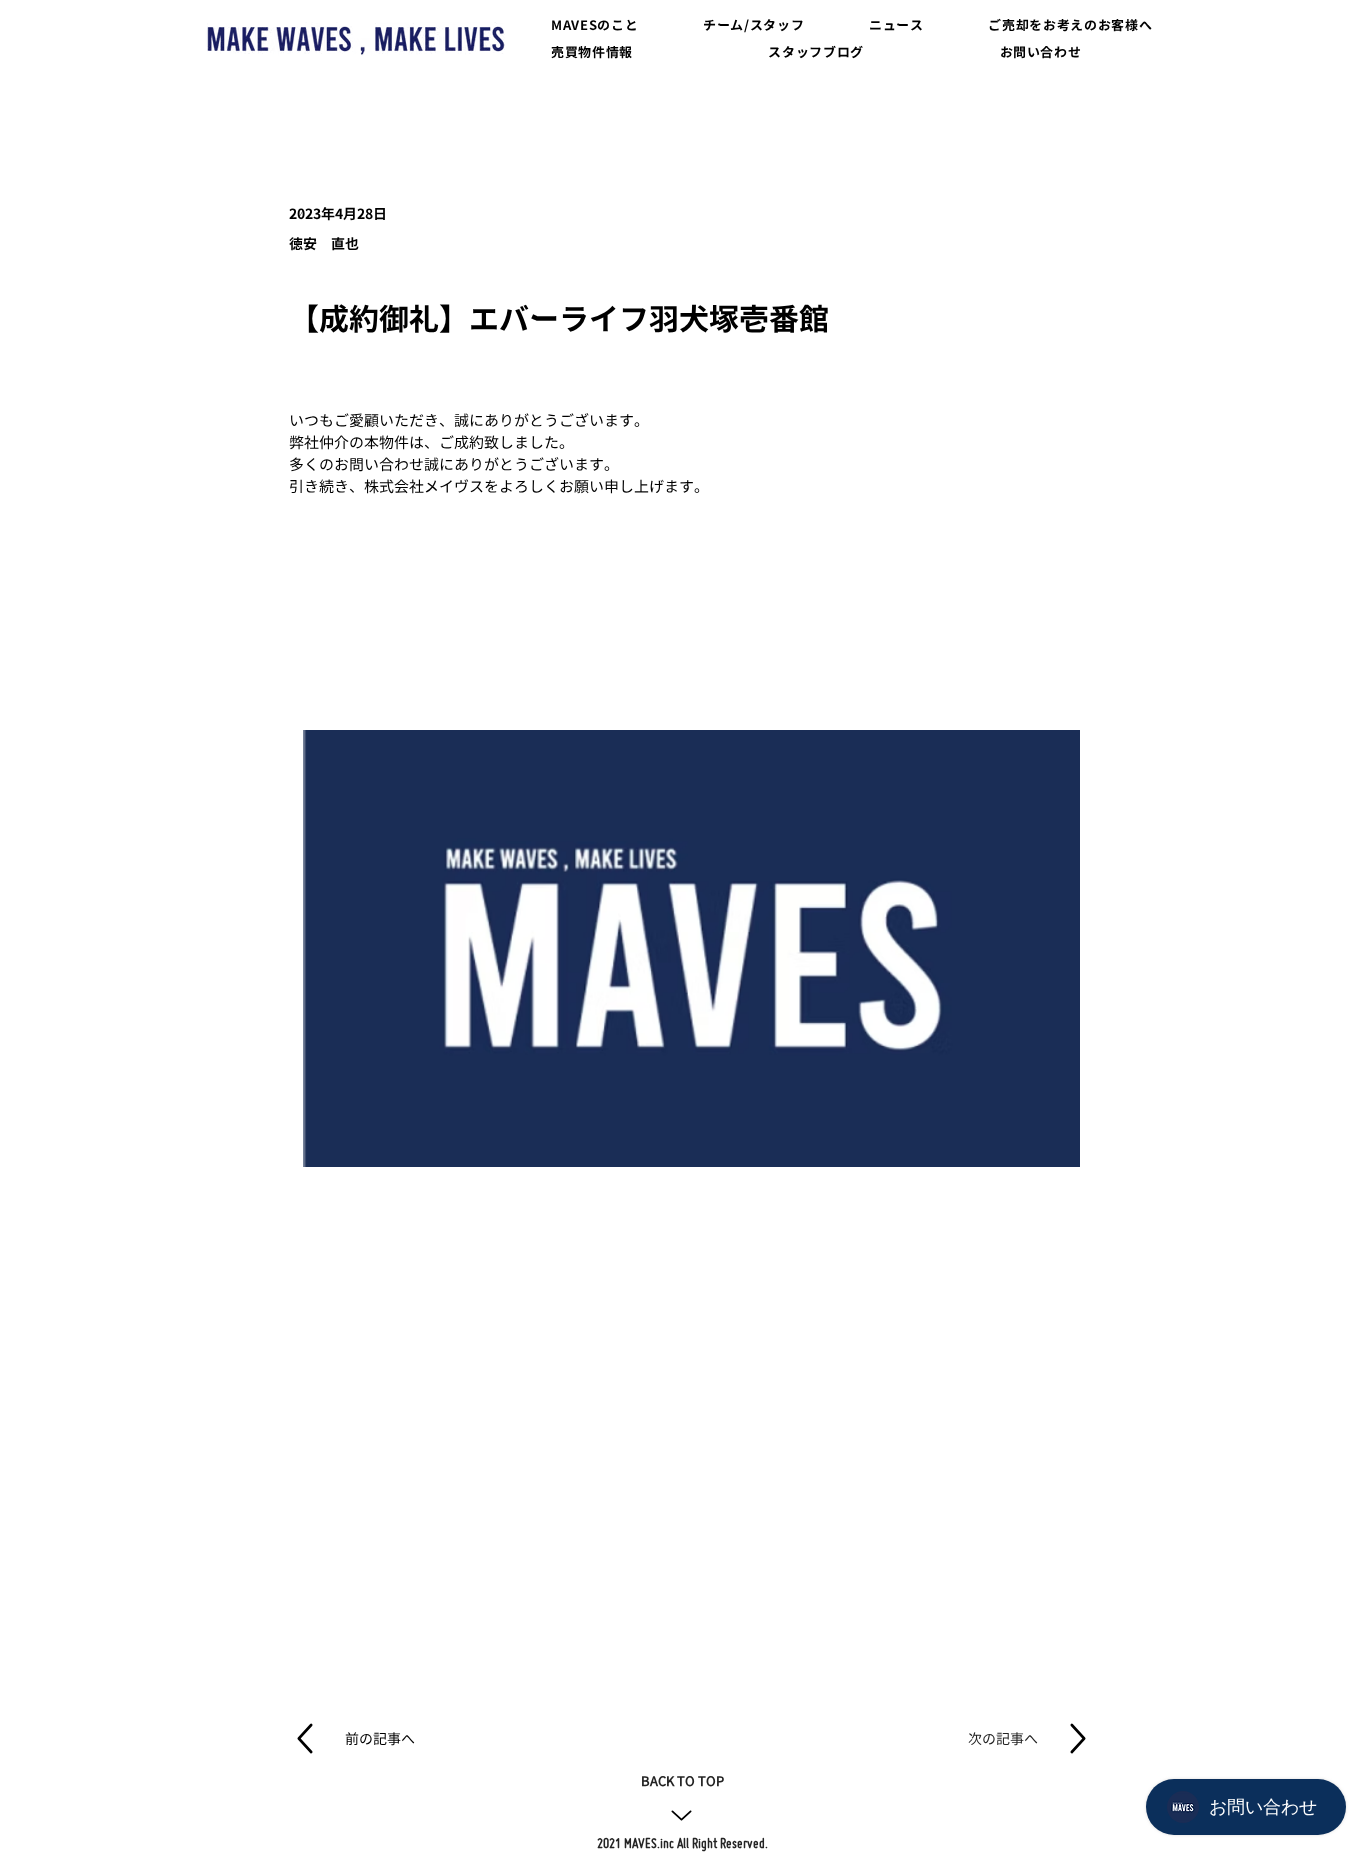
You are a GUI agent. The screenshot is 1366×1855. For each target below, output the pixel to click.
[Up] (681, 1815)
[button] (597, 25)
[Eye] (355, 39)
